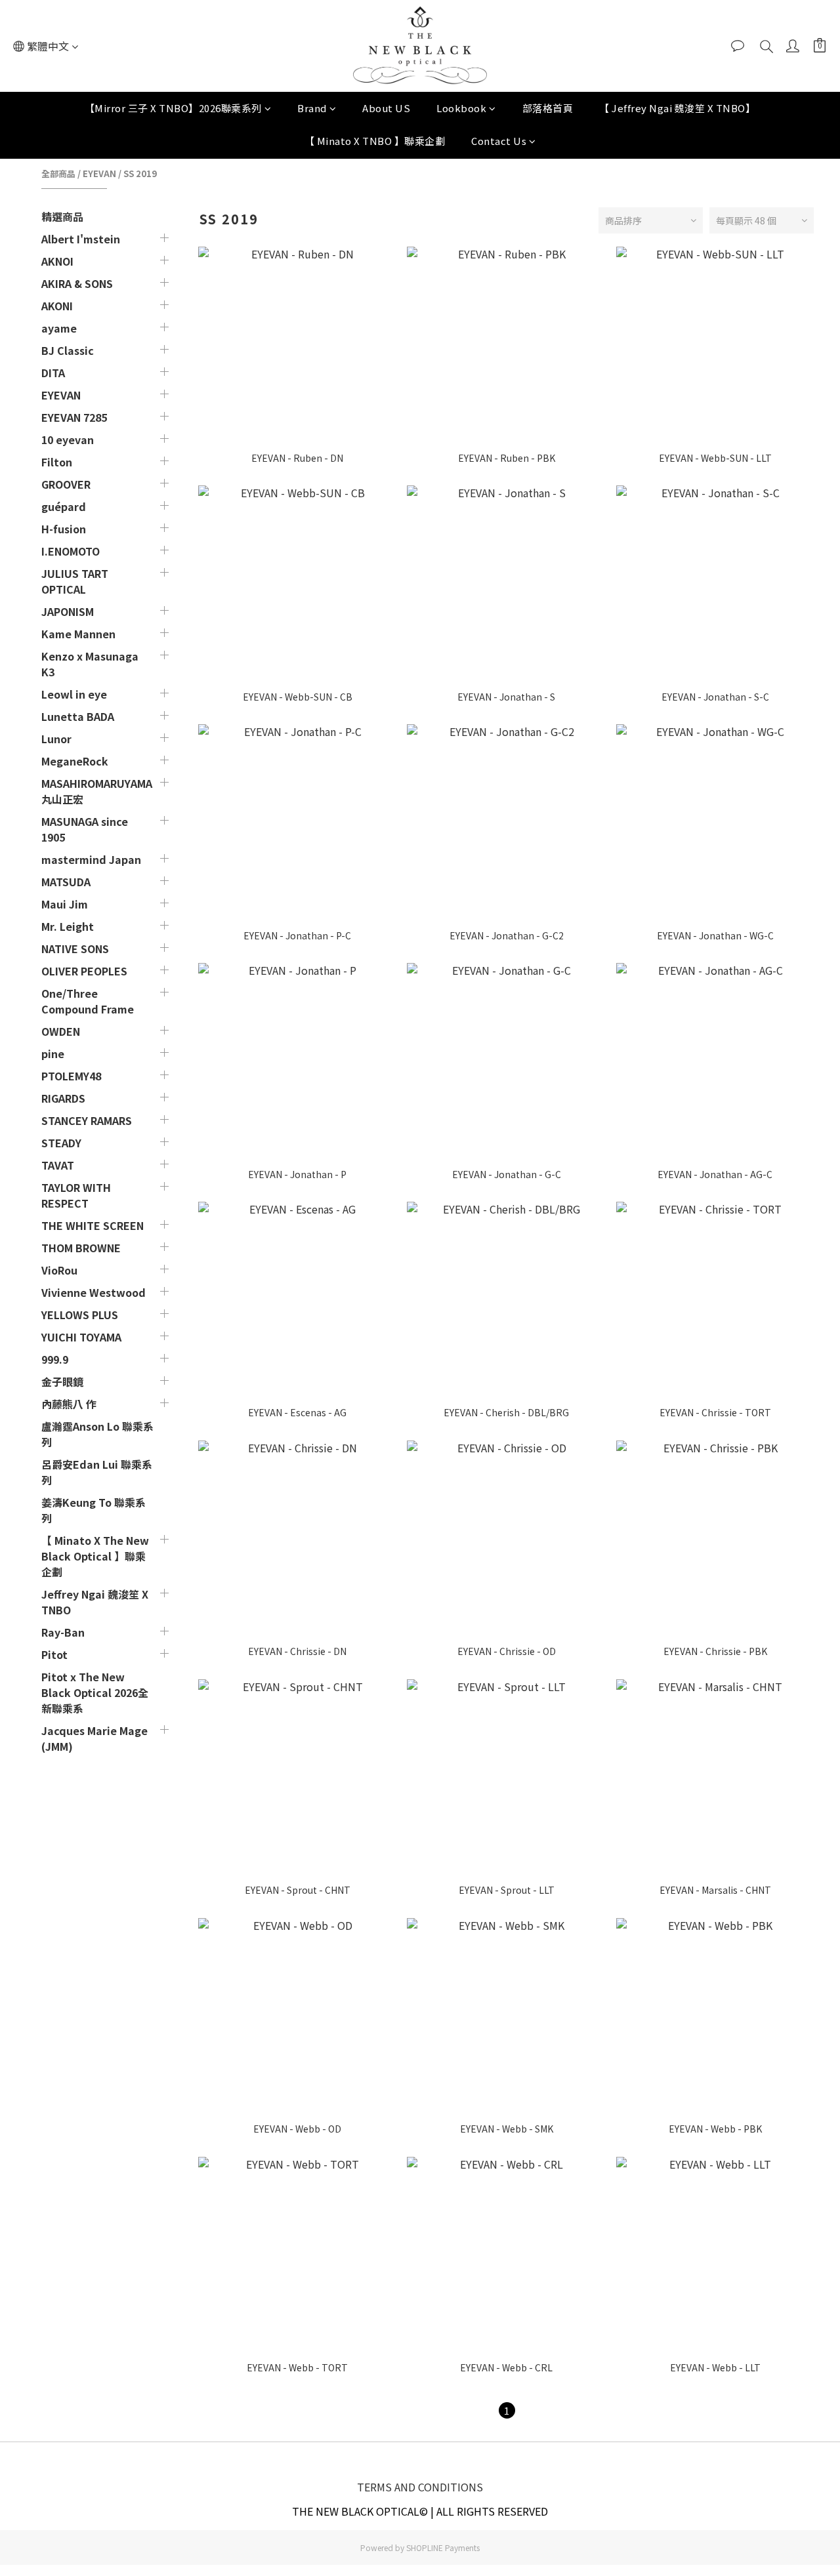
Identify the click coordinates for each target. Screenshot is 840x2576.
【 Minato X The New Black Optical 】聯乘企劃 (95, 1556)
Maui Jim (65, 904)
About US (386, 108)
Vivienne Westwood (94, 1292)
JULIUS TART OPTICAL (75, 581)
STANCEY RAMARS (87, 1120)
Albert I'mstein (81, 239)
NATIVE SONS (75, 949)
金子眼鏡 (62, 1381)
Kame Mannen (78, 634)
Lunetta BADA (78, 716)
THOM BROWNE (81, 1248)
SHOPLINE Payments (443, 2547)
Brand (312, 108)
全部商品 (58, 174)
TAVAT (58, 1165)
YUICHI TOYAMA (81, 1337)
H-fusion (64, 529)
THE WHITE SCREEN (93, 1225)
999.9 (55, 1359)
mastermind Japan (91, 859)
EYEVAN (99, 174)
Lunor (56, 739)
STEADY (61, 1143)
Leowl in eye (74, 694)
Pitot (54, 1654)
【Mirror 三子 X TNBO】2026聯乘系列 (173, 108)
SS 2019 (140, 174)
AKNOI (57, 261)
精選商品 (62, 216)
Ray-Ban (63, 1632)
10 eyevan (68, 440)
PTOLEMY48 (71, 1076)
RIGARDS (63, 1098)
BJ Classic (68, 350)
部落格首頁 (548, 108)
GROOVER (66, 484)
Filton (57, 462)
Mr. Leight (68, 926)
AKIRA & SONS (77, 283)
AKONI (57, 306)
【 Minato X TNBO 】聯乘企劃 (375, 141)
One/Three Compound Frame (88, 1001)
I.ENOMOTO (71, 551)
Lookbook (461, 108)
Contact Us (499, 141)
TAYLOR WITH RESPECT (76, 1195)
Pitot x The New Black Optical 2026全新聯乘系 (95, 1692)
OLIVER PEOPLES (84, 971)
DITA (53, 373)
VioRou (59, 1270)
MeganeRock (75, 761)
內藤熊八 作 (69, 1404)
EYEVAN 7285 (74, 417)
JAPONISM (68, 611)
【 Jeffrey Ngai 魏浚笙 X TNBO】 (677, 108)
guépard (64, 506)
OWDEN (61, 1031)
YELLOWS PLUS (80, 1315)
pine (53, 1053)
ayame (59, 328)
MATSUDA (66, 882)
